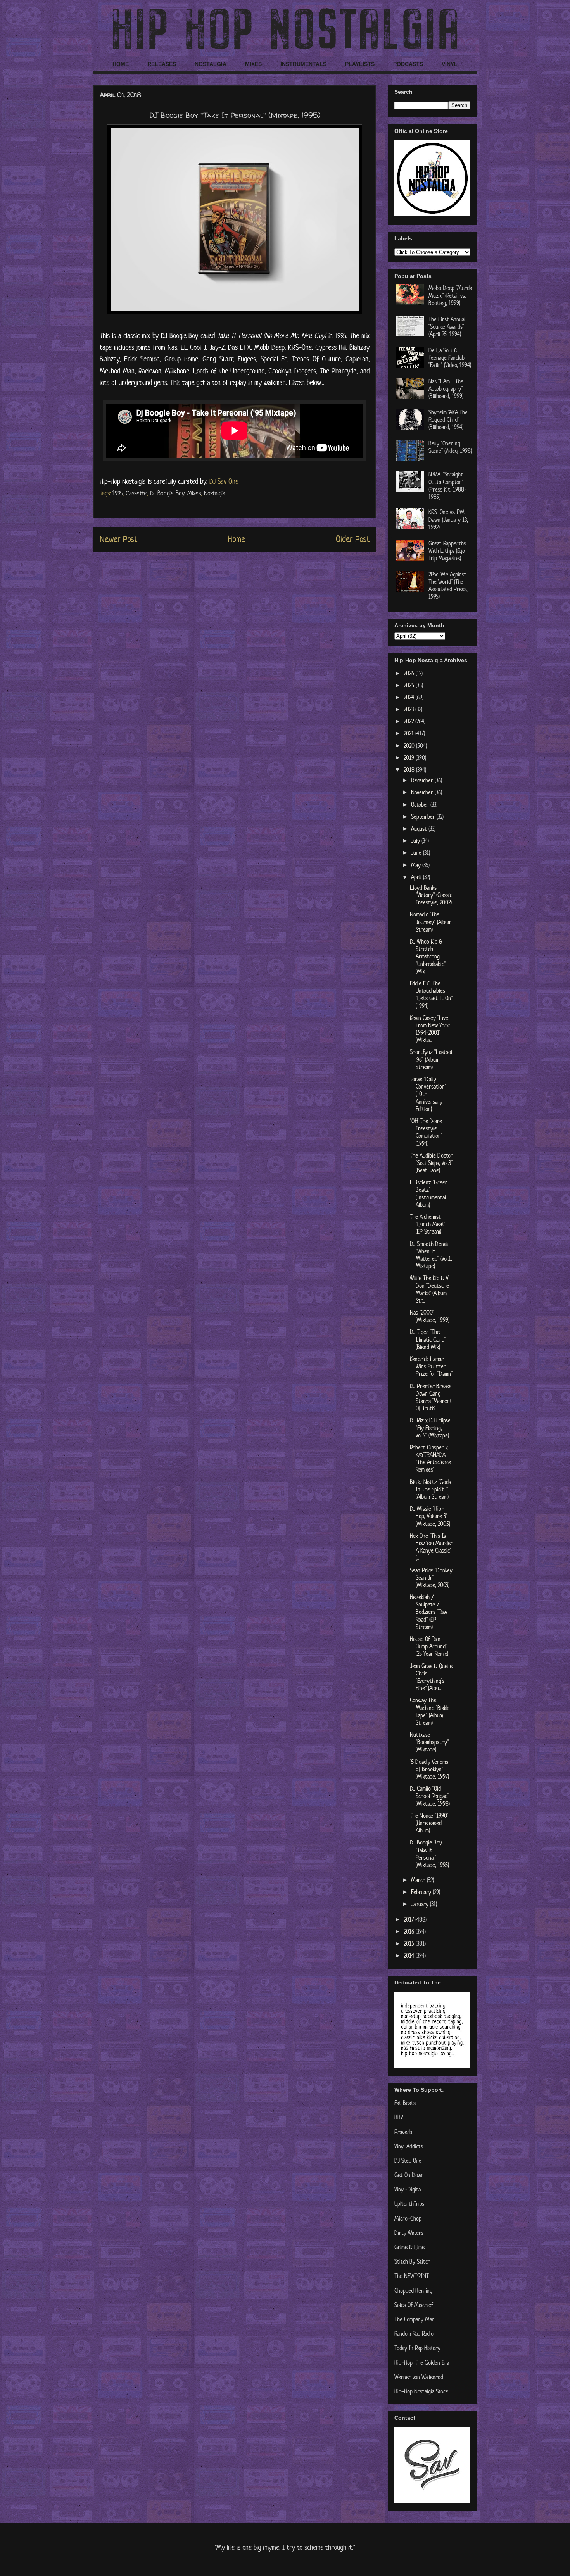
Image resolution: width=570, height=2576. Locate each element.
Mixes (194, 493)
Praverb (403, 2132)
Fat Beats (405, 2103)
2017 (409, 1919)
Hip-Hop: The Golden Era (422, 2363)
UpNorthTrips (409, 2204)
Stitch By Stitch (412, 2261)
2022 (409, 721)
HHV (399, 2117)
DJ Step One (408, 2161)
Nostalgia (215, 493)
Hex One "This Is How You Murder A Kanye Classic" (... (431, 1547)
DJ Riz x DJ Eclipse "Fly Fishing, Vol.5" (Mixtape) (430, 1428)
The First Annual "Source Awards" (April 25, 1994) (447, 327)
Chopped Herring (413, 2290)
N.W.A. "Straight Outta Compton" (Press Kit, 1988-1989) (448, 486)
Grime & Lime (409, 2247)
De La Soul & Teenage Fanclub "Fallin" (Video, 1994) (450, 358)
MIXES (253, 64)
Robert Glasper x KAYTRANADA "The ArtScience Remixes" (430, 1459)
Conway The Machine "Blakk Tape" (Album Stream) (429, 1711)
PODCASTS (408, 64)
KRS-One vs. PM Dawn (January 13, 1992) (448, 519)
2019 (410, 758)
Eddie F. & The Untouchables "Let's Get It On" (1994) (431, 995)
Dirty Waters (409, 2233)
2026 (410, 673)
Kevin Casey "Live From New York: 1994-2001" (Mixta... (430, 1029)
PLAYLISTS (360, 64)
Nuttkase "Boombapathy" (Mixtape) (429, 1742)
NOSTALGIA (211, 64)
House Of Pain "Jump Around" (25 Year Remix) (429, 1646)
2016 (410, 1932)
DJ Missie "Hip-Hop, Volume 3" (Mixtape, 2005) (430, 1516)
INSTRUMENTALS (303, 64)
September (424, 817)
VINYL (450, 64)
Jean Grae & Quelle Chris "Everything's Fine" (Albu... (431, 1677)
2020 (410, 746)
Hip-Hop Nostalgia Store (421, 2391)
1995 (117, 493)
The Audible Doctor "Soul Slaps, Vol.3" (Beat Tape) (431, 1163)
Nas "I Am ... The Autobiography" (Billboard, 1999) (446, 389)
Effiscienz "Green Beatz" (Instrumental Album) (429, 1193)
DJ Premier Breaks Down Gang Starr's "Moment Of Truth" (431, 1397)
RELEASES (162, 64)
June (417, 853)
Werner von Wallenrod (419, 2377)
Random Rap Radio (414, 2334)
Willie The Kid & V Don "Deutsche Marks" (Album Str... (429, 1289)
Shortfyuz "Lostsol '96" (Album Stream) (431, 1059)
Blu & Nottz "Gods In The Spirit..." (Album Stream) (430, 1489)
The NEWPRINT (412, 2276)
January (421, 1904)
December (423, 780)
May (417, 865)
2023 (409, 709)
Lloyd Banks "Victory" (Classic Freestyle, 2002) (431, 895)
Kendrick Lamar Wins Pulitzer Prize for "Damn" (431, 1366)
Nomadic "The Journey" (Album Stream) (431, 922)
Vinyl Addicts (409, 2146)
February (422, 1892)
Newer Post (118, 539)
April (417, 877)
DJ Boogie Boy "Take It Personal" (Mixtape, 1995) (429, 1854)
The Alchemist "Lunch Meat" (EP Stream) (427, 1224)
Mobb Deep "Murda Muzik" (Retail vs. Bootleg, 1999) (450, 295)
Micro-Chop (408, 2218)
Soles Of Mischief (414, 2305)
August (420, 829)
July (416, 841)
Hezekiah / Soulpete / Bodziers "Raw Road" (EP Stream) (428, 1612)
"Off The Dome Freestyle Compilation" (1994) (426, 1132)
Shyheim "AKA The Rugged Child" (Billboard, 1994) (448, 420)
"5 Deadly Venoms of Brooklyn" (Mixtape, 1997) (429, 1769)
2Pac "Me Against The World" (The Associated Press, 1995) (448, 586)
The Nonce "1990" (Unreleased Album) (429, 1823)
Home (237, 539)
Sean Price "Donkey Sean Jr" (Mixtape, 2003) (431, 1578)
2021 (409, 733)
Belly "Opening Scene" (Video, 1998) (450, 447)
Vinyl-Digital (408, 2189)
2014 (410, 1956)
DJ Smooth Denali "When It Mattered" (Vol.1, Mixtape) (431, 1255)
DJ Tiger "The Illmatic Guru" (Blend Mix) (428, 1339)
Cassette (136, 493)
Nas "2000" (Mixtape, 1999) (430, 1316)
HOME (121, 64)
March (419, 1880)
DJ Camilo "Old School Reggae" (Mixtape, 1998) (430, 1796)
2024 (410, 697)
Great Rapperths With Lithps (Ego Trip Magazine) (447, 551)
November (423, 792)
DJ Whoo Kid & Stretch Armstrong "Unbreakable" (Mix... (428, 956)
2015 (410, 1944)
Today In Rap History (417, 2348)
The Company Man (415, 2319)
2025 (410, 685)
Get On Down (409, 2175)
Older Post (353, 539)
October (421, 805)
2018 (410, 770)
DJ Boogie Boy (167, 493)
